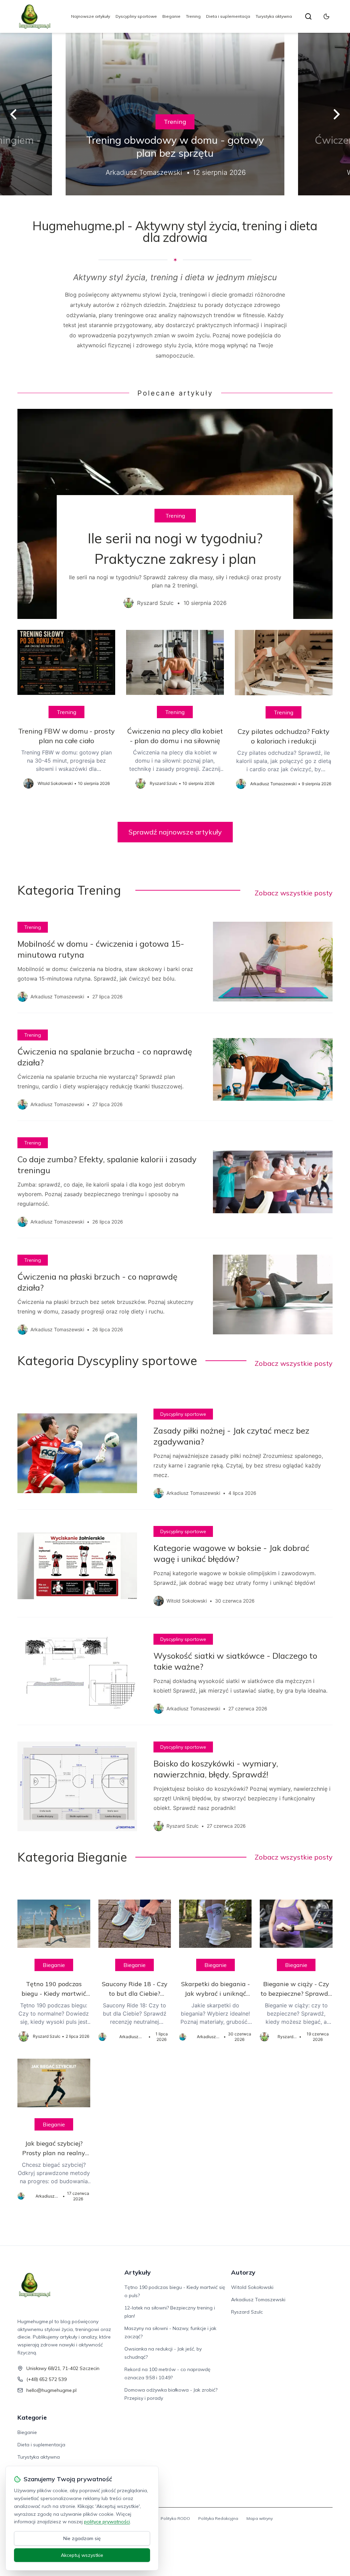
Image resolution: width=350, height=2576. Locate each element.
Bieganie (171, 16)
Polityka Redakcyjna (218, 2518)
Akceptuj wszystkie (82, 2555)
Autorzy (243, 2272)
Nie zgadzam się (82, 2538)
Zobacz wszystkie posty (294, 893)
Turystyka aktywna (274, 16)
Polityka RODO (175, 2518)
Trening (193, 16)
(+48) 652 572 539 (46, 2379)
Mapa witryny (260, 2518)
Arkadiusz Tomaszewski (258, 2300)
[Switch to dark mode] (326, 16)
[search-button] (308, 16)
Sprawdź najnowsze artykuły (175, 832)
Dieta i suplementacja (228, 16)
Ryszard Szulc (247, 2312)
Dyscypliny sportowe (136, 16)
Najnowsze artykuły (91, 16)
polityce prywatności (107, 2522)
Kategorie (32, 2417)
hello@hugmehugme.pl (51, 2390)
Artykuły (138, 2272)
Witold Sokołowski (252, 2287)
